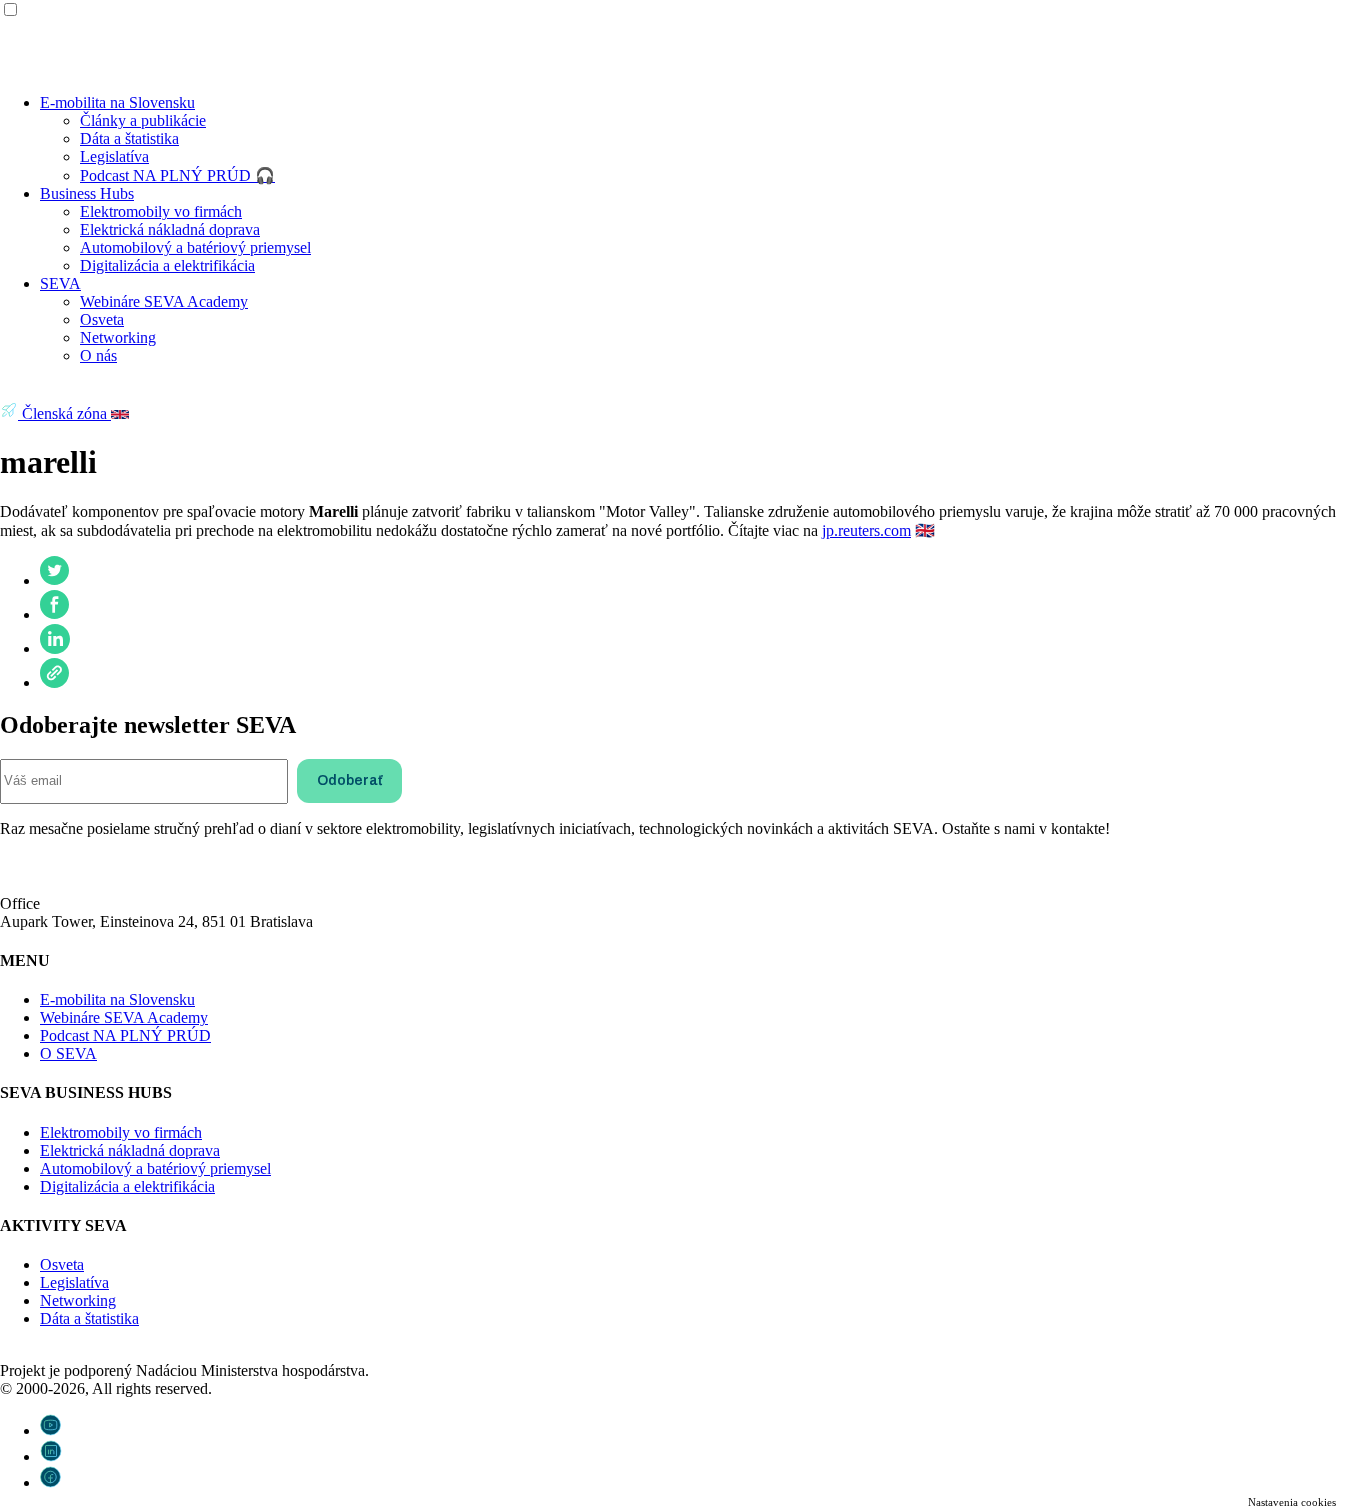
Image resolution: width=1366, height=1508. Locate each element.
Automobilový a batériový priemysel (195, 247)
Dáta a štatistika (129, 138)
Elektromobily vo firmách (161, 211)
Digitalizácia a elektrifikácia (167, 265)
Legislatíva (114, 156)
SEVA (60, 283)
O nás (98, 355)
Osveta (102, 319)
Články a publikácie (143, 120)
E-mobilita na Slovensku (117, 102)
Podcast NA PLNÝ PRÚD (125, 1035)
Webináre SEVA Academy (164, 301)
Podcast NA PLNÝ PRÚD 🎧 (177, 175)
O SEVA (68, 1053)
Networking (118, 337)
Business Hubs (87, 193)
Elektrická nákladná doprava (170, 229)
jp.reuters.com (866, 530)
